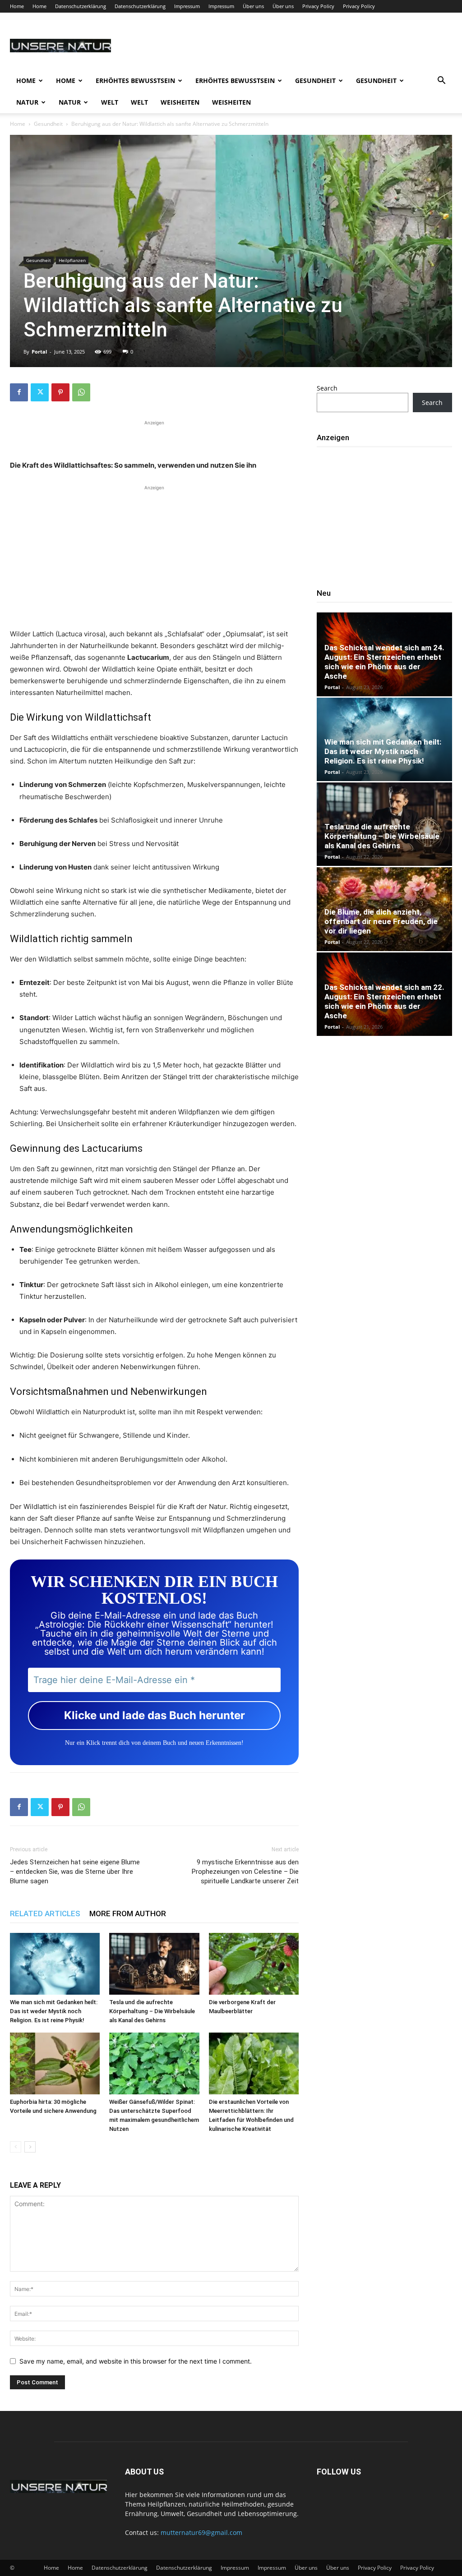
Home (17, 6)
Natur (27, 102)
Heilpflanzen (72, 260)
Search (327, 388)
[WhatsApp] (81, 392)
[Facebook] (19, 392)
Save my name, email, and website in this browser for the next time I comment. (136, 2361)
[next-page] (30, 2147)
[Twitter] (40, 392)
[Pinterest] (60, 392)
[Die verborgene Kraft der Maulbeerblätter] (254, 1964)
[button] (441, 81)
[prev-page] (16, 2147)
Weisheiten (180, 102)
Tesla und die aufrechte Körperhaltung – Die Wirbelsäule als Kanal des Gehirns (152, 2011)
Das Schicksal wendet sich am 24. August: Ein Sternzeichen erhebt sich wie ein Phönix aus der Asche (384, 662)
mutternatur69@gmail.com (201, 2532)
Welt (110, 102)
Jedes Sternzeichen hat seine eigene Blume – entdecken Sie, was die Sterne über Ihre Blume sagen (75, 1872)
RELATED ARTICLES (45, 1914)
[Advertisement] (154, 439)
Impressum (187, 6)
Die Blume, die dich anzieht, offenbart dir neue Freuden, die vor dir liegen (381, 921)
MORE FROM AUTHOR (128, 1914)
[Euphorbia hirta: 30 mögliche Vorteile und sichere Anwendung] (55, 2063)
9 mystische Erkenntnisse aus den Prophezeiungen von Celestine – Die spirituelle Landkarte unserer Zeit (245, 1872)
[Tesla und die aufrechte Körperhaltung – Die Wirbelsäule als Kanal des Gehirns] (154, 1964)
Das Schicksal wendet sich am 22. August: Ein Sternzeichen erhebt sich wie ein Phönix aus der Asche (384, 1001)
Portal (39, 352)
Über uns (253, 6)
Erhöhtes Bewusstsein (135, 80)
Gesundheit (315, 80)
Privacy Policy (318, 6)
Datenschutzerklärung (81, 6)
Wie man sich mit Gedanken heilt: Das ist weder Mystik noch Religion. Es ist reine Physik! (54, 2011)
